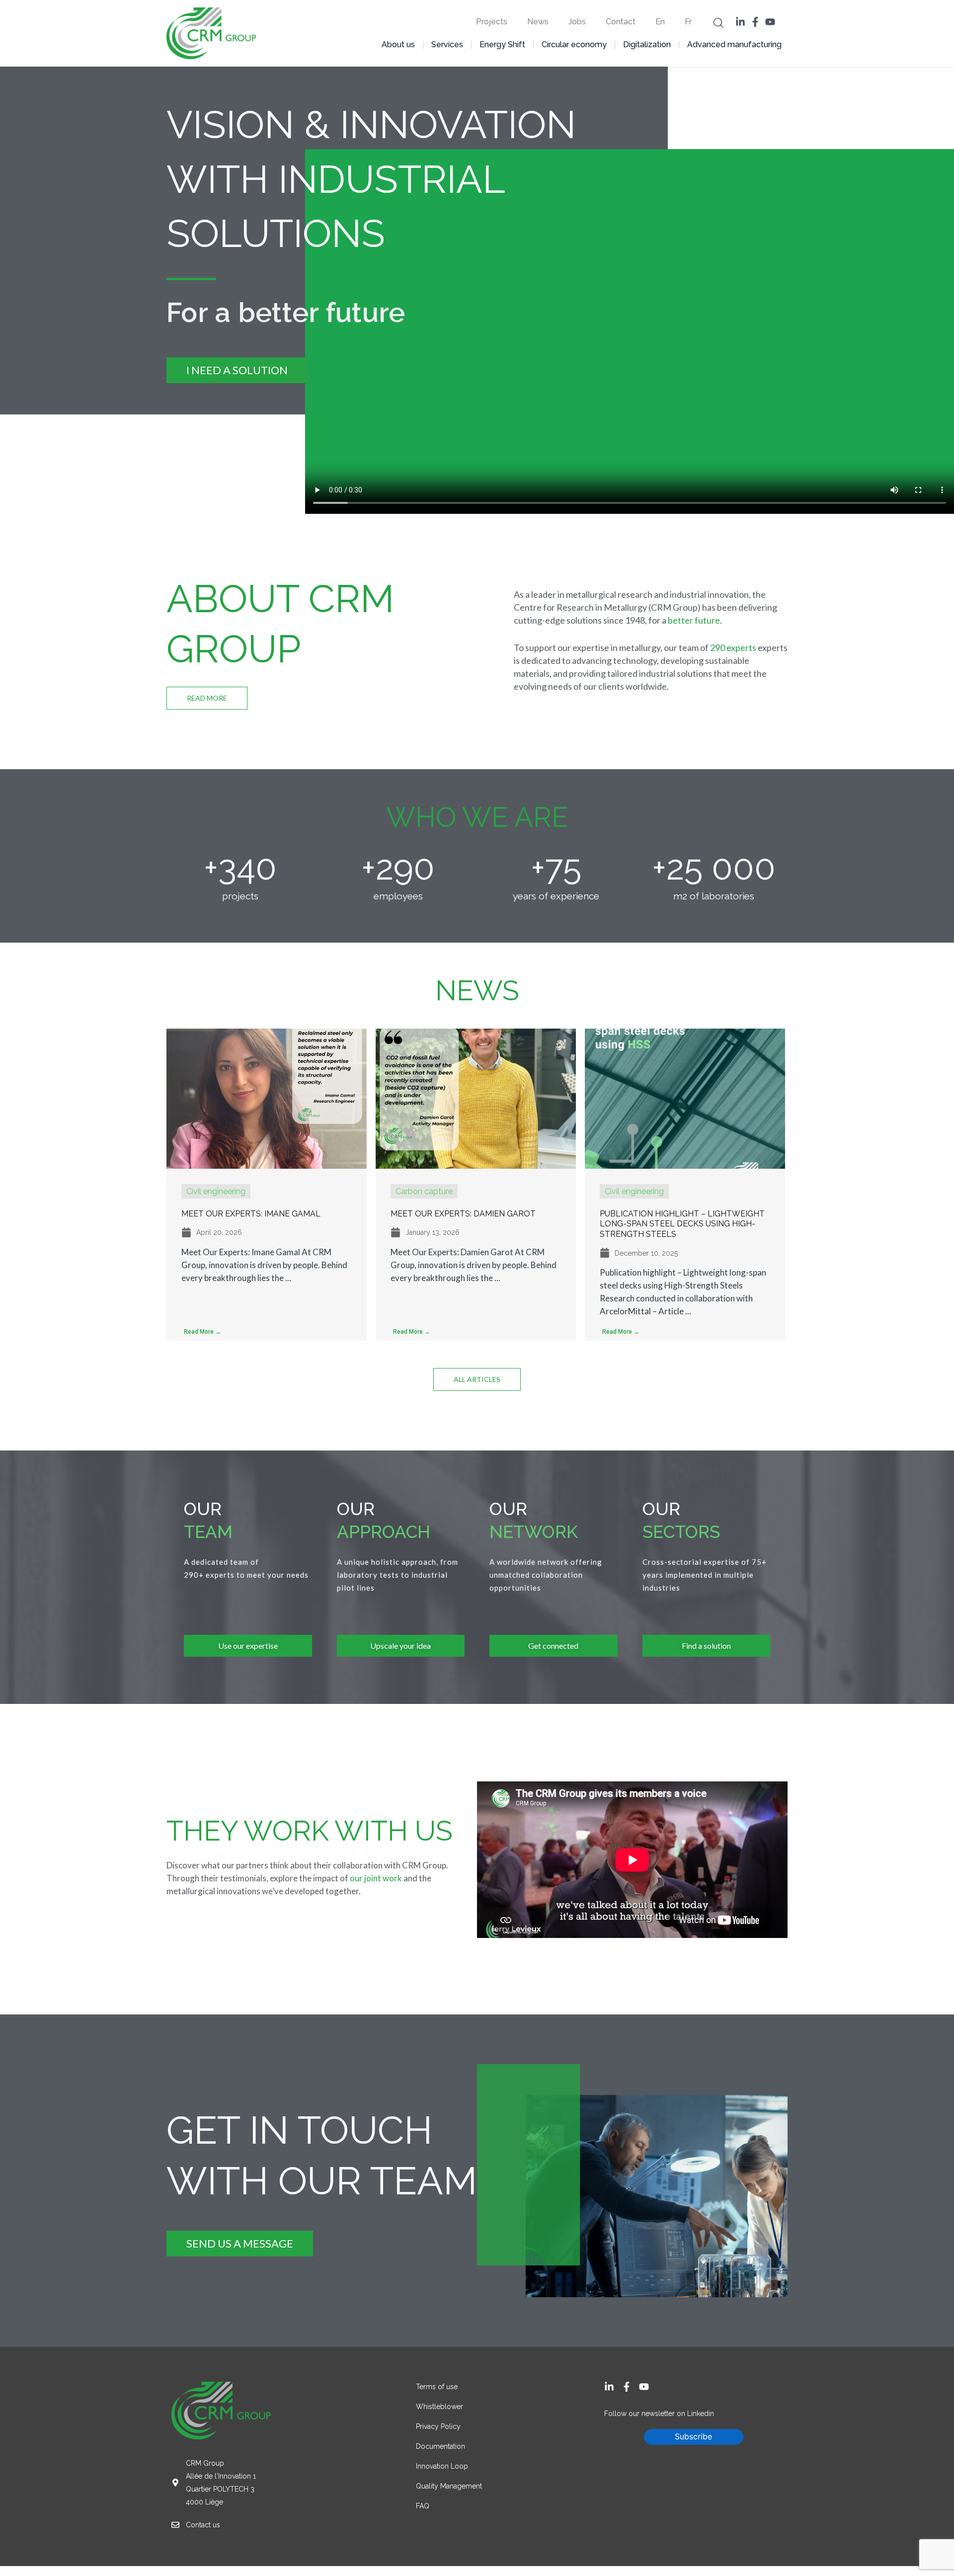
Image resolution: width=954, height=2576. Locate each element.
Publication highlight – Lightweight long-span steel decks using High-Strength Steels (682, 1224)
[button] (718, 22)
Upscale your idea (400, 1646)
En (660, 22)
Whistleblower (439, 2407)
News (538, 22)
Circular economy (574, 44)
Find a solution (706, 1646)
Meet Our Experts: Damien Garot (463, 1214)
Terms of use (437, 2387)
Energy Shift (502, 44)
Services (447, 44)
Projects (492, 22)
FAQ (423, 2506)
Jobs (577, 22)
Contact (621, 22)
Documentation (440, 2446)
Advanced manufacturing (734, 44)
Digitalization (647, 44)
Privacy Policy (438, 2426)
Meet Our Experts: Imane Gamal (251, 1214)
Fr (688, 22)
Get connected (553, 1646)
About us (398, 44)
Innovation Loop (443, 2466)
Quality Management (449, 2486)
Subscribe (693, 2436)
